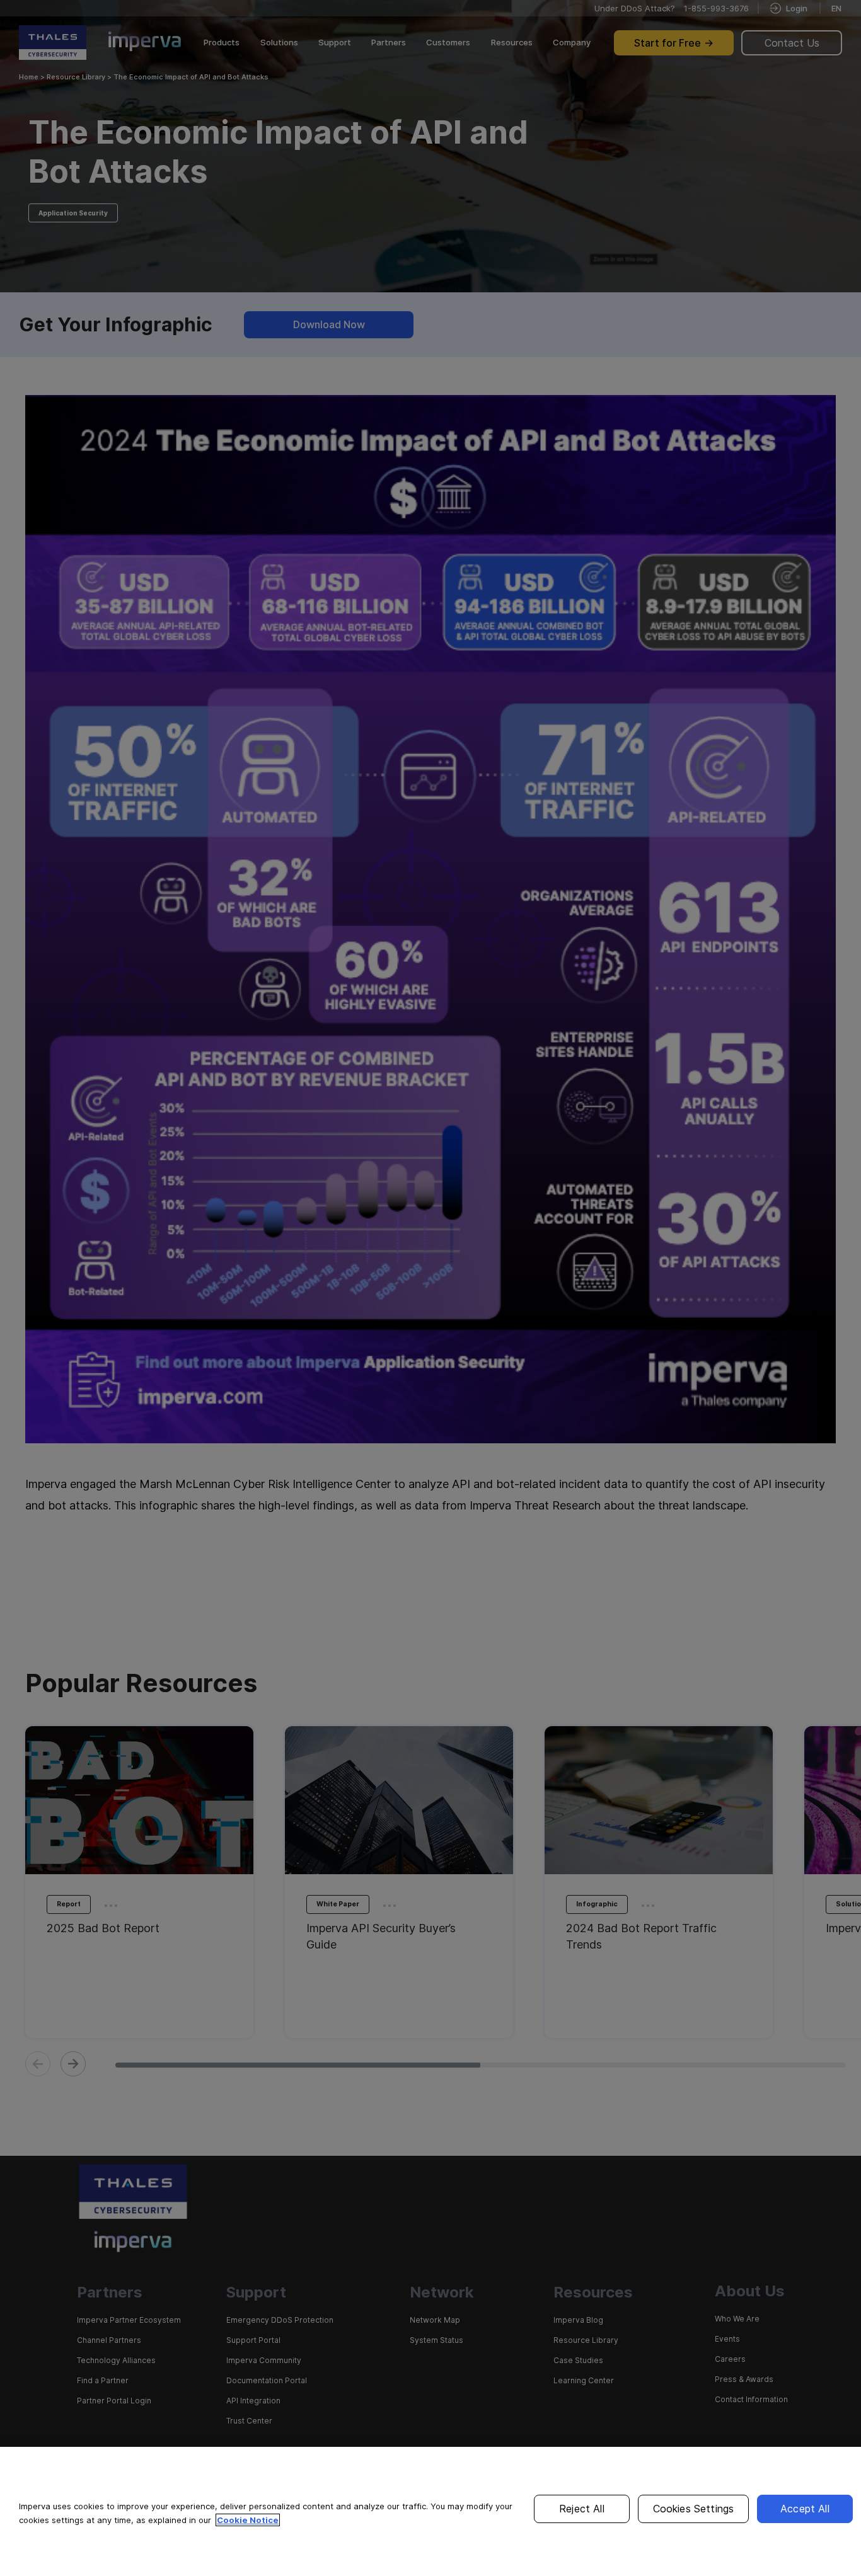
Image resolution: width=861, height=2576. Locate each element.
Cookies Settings (694, 2509)
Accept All (805, 2509)
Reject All (582, 2509)
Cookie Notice (248, 2520)
